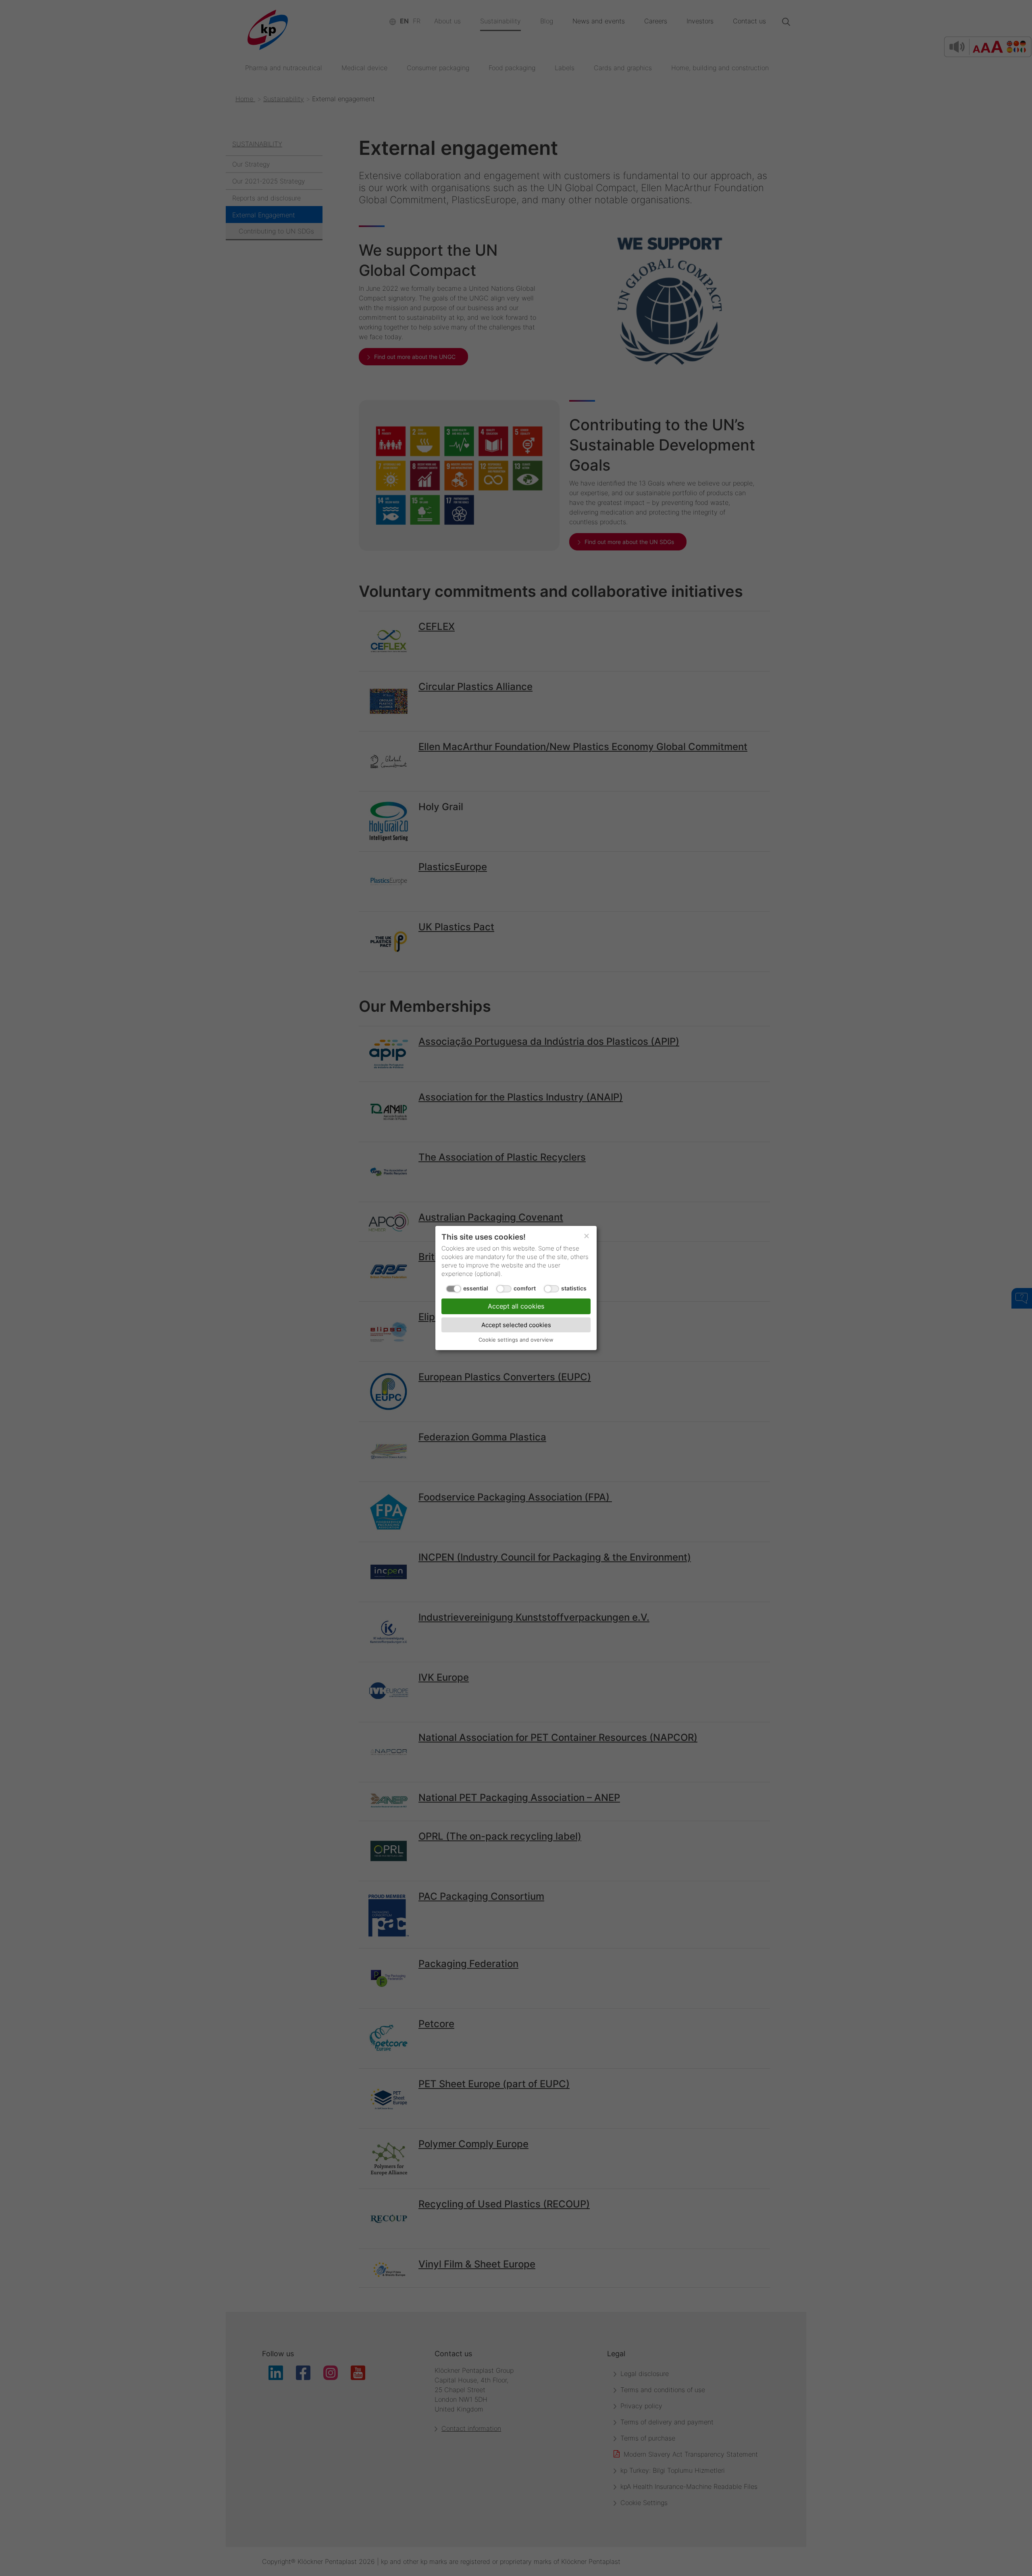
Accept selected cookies (516, 1325)
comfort (525, 1288)
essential (476, 1288)
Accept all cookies (516, 1306)
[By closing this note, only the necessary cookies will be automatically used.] (587, 1236)
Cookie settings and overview (516, 1340)
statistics (574, 1288)
